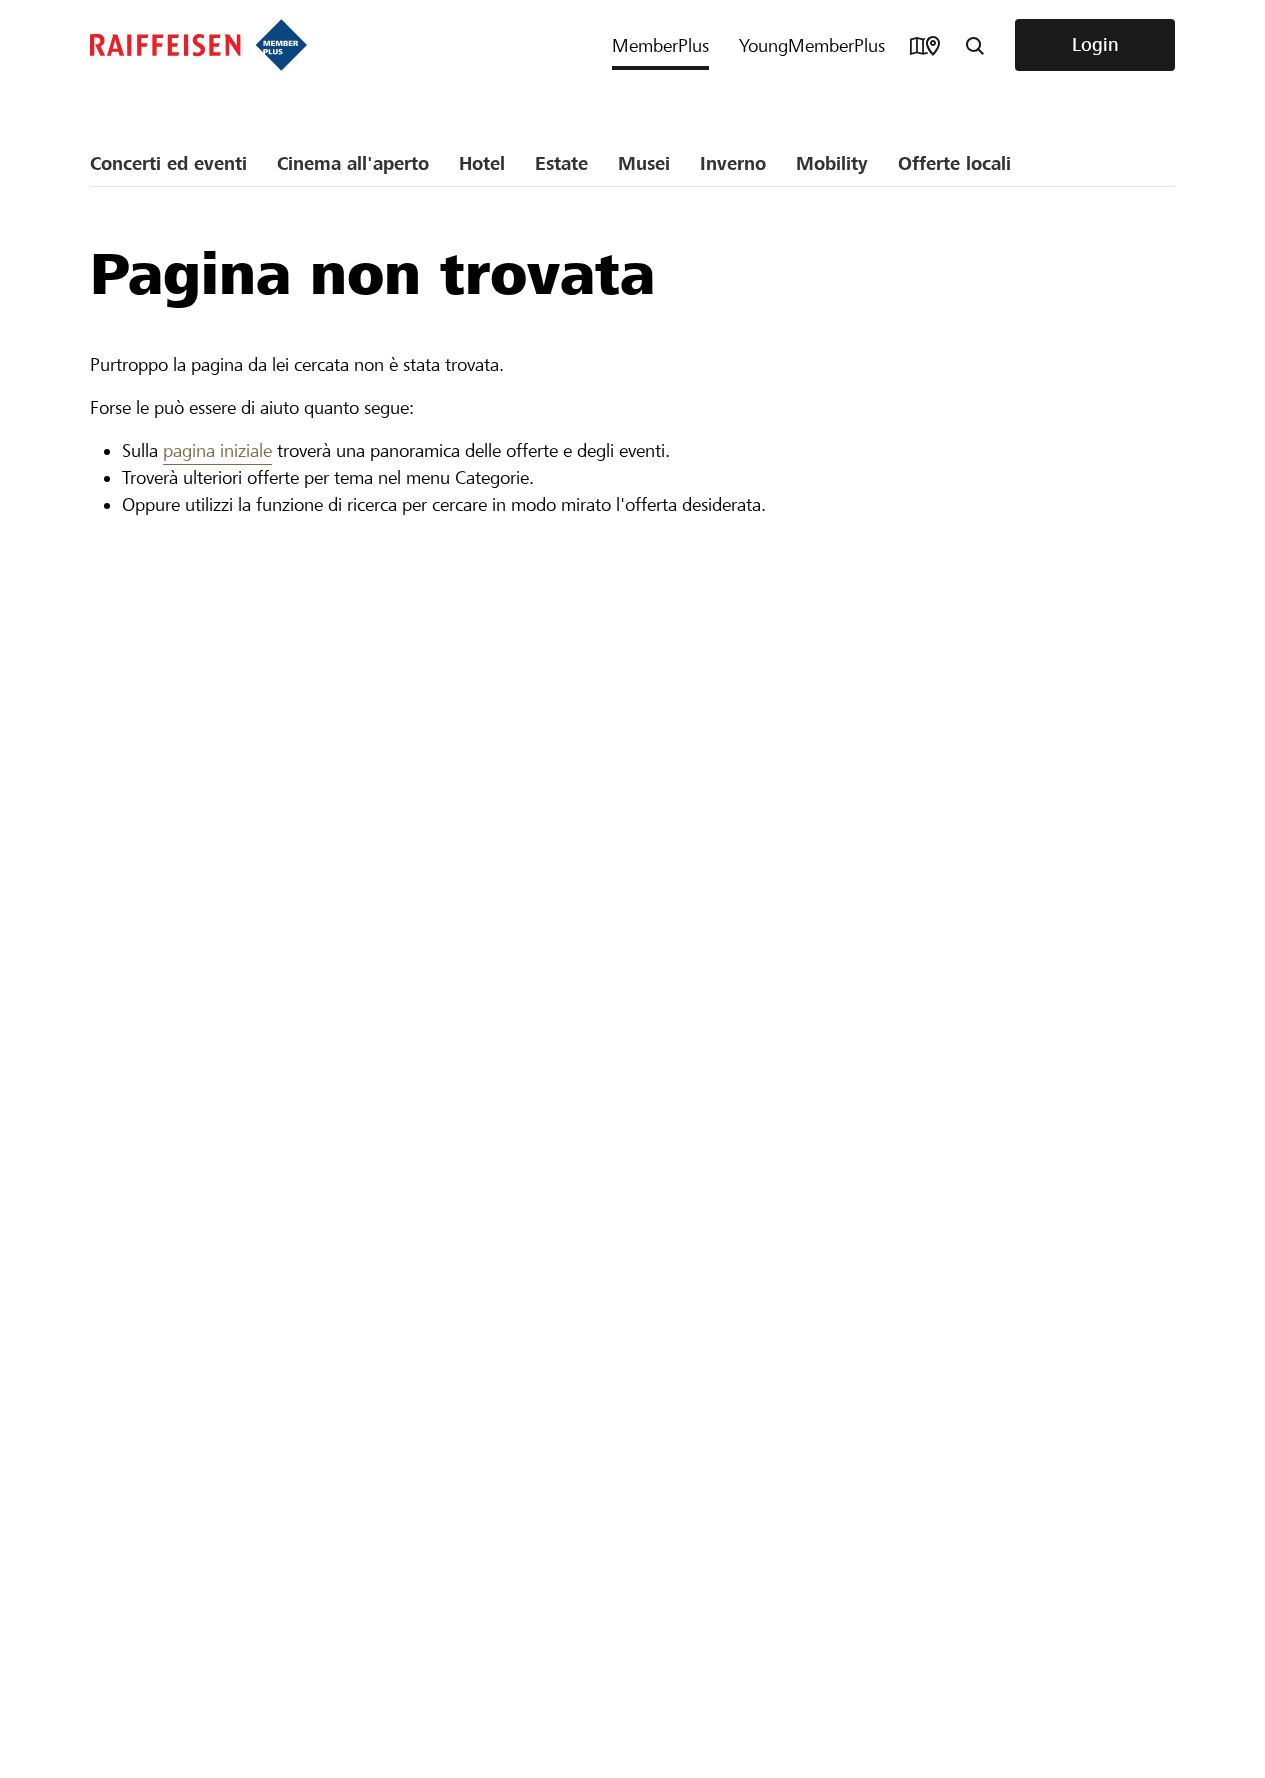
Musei (644, 163)
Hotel (482, 163)
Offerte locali (954, 163)
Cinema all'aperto (353, 163)
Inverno (733, 163)
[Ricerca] (975, 45)
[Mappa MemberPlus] (925, 45)
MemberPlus (660, 45)
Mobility (832, 163)
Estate (561, 163)
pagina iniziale (217, 450)
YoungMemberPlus (812, 45)
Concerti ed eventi (168, 163)
